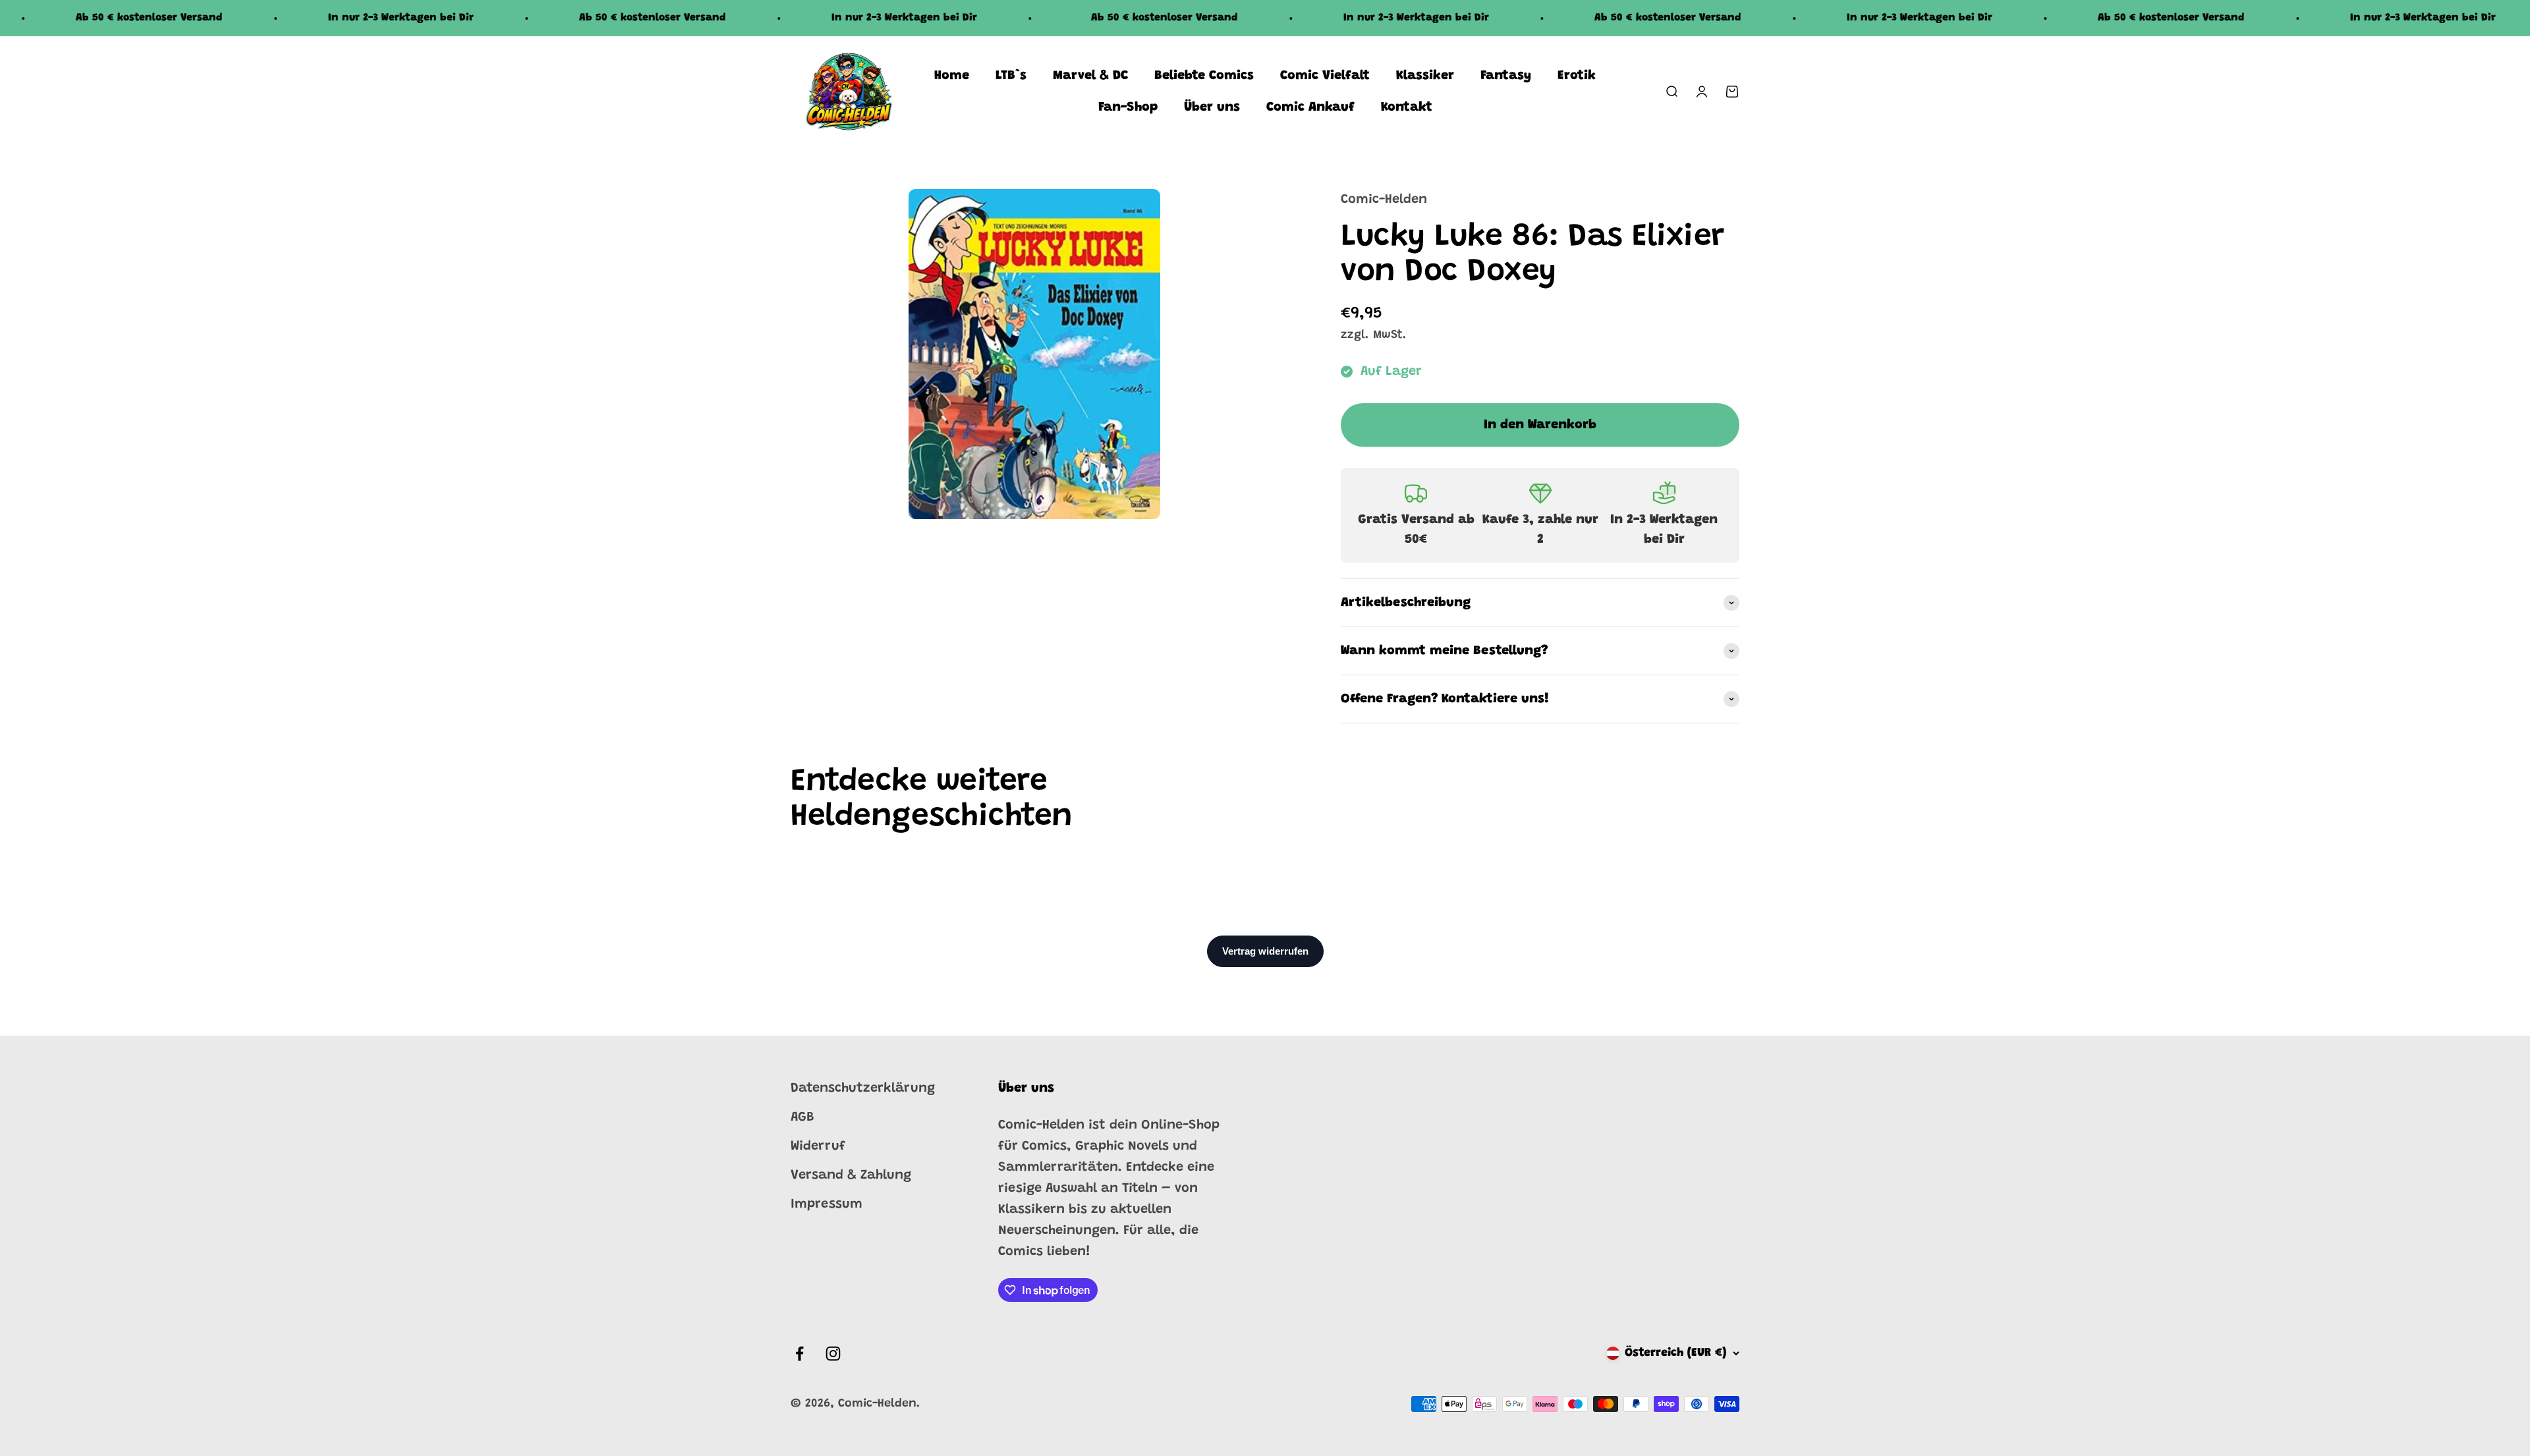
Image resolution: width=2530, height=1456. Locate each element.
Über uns (1212, 107)
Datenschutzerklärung (863, 1088)
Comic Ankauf (1310, 107)
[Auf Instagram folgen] (833, 1354)
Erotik (1577, 76)
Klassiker (1425, 76)
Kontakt (1407, 107)
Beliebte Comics (1204, 76)
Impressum (827, 1204)
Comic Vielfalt (1325, 76)
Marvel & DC (1090, 76)
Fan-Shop (1128, 107)
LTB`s (1011, 76)
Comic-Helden (1384, 200)
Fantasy (1506, 76)
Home (952, 76)
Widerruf (818, 1146)
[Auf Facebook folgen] (800, 1354)
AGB (802, 1117)
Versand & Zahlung (851, 1175)
